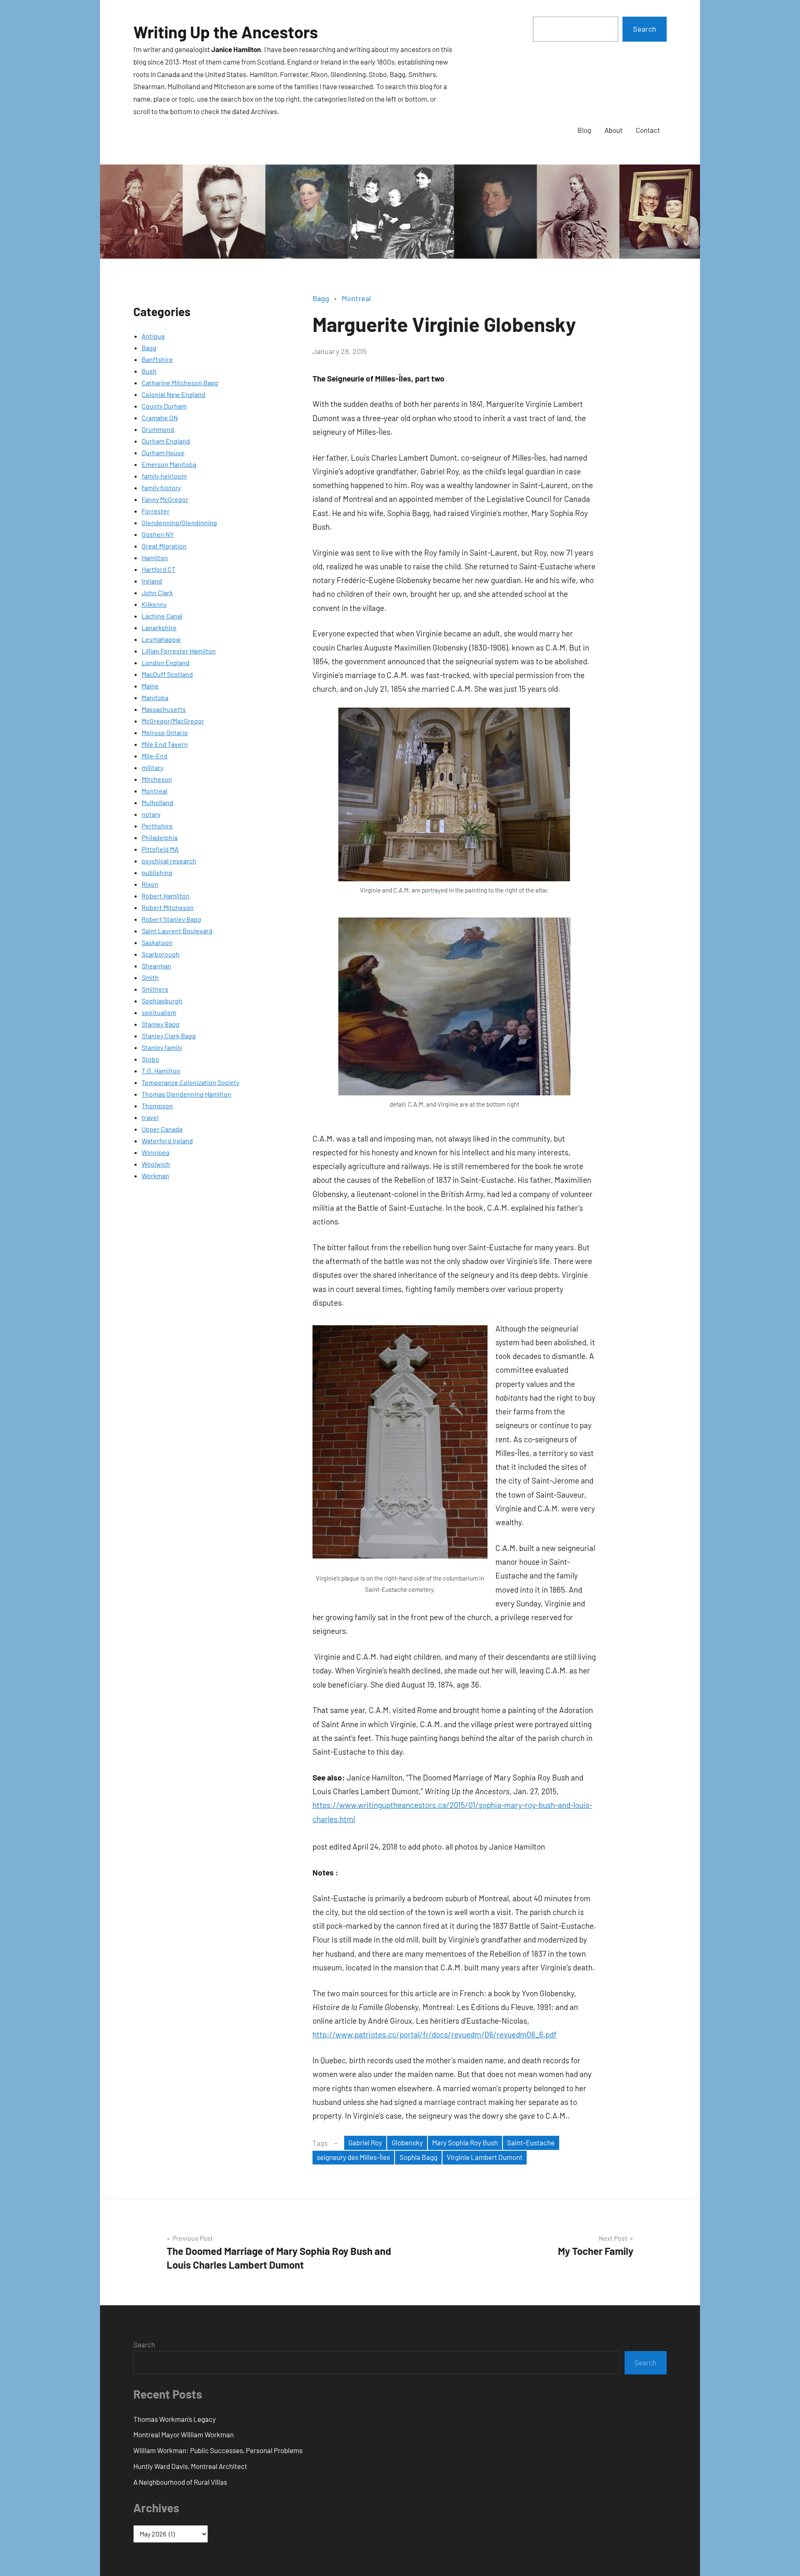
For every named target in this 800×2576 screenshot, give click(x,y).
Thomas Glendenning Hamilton (186, 1094)
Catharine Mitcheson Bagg (180, 383)
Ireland (152, 581)
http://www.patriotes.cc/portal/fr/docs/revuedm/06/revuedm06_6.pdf (435, 2034)
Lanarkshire (159, 627)
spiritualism (159, 1012)
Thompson (157, 1106)
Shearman (156, 966)
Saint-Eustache (531, 2142)
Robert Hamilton (166, 896)
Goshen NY (158, 534)
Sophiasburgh (162, 1001)
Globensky (407, 2142)
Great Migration (164, 546)
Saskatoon (157, 942)
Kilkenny (154, 604)
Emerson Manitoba (169, 464)
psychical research (169, 861)
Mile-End (155, 756)
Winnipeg (156, 1152)
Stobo (150, 1059)
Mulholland (157, 802)
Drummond (158, 429)
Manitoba (155, 697)
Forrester (156, 511)
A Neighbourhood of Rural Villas (180, 2482)
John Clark (157, 592)
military (152, 767)
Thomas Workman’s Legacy (175, 2419)
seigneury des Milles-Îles (353, 2157)
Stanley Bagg (161, 1024)
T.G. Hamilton (161, 1071)
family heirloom (164, 476)
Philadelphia (160, 837)
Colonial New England (174, 394)
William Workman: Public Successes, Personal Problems (218, 2450)
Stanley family (162, 1047)
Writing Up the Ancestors (226, 32)
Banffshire (157, 359)
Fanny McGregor (165, 499)
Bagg (149, 348)
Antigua (153, 336)
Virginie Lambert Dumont (485, 2157)
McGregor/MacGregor (173, 721)
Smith (150, 977)
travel (150, 1117)
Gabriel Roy (365, 2142)
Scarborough (161, 954)
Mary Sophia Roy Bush (465, 2142)
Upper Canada (162, 1129)
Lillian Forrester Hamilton (179, 651)
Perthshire (157, 826)
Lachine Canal (162, 616)
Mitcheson (157, 779)
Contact (648, 130)
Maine (150, 686)
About (614, 130)
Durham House (163, 453)
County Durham (164, 406)
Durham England (166, 441)
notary (151, 814)
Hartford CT (159, 569)
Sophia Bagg (419, 2157)
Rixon (150, 884)
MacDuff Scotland (167, 674)
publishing (157, 872)
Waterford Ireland (167, 1141)
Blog (584, 130)
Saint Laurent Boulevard (177, 931)
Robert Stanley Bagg (171, 919)
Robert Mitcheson (168, 907)
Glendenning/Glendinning (179, 522)
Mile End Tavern (165, 744)
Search (645, 29)
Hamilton (155, 557)
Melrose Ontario (165, 732)
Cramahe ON (160, 418)
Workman (155, 1176)
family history (161, 488)
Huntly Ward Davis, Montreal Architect (190, 2466)
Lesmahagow (161, 639)
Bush (149, 371)
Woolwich (156, 1164)
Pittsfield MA (160, 849)
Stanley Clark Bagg (169, 1036)
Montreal (155, 791)
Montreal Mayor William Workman (184, 2434)
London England (166, 662)
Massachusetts (164, 709)
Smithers (155, 989)
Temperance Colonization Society (190, 1082)
